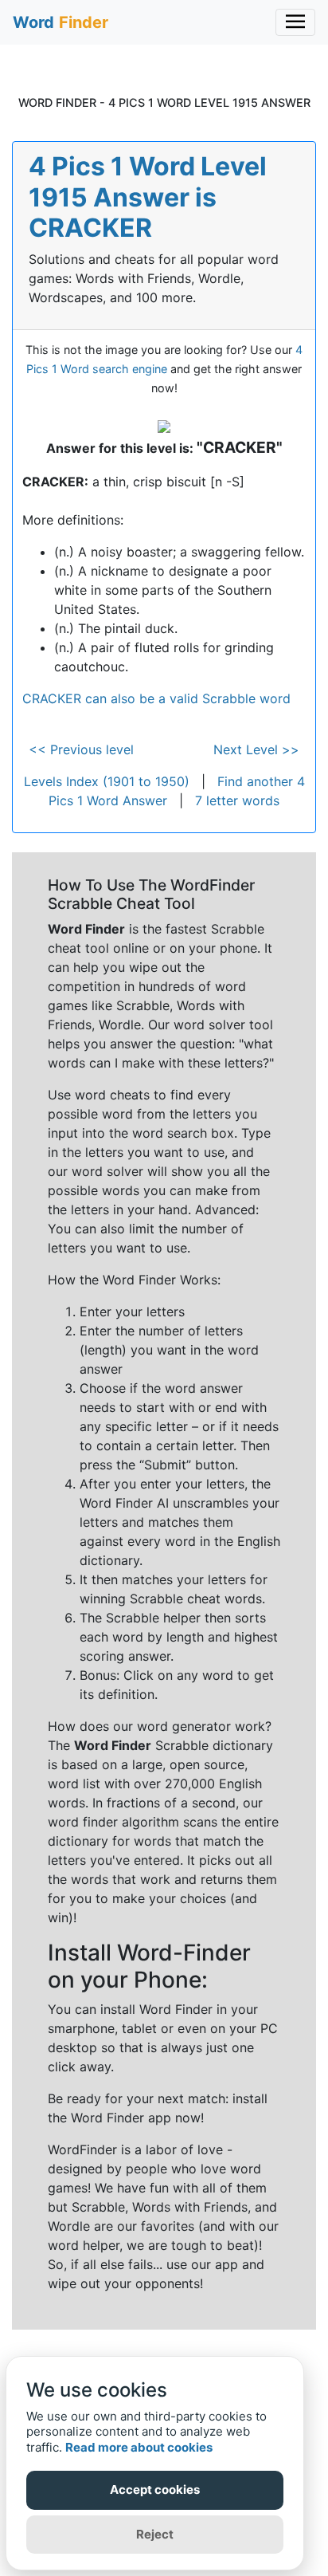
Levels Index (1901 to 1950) (107, 781)
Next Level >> (256, 749)
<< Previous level (81, 749)
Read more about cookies (139, 2447)
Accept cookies (155, 2489)
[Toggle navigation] (295, 22)
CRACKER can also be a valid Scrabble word (156, 698)
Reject (155, 2534)
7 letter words (237, 800)
